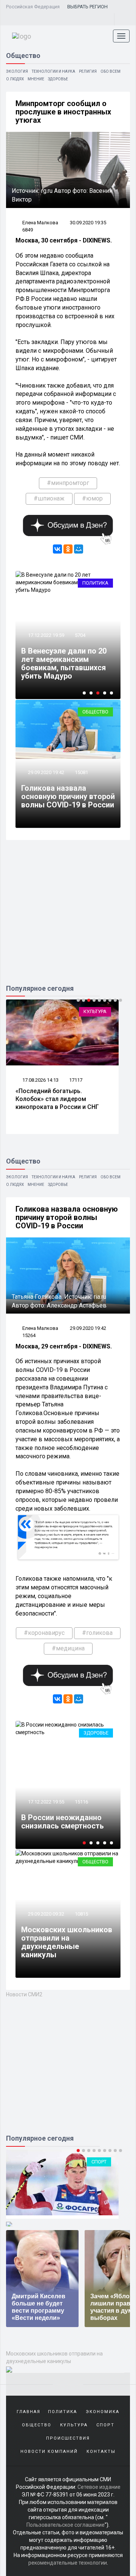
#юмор (92, 498)
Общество (95, 712)
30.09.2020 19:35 (88, 223)
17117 (76, 1080)
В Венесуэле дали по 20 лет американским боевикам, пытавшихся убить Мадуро (64, 663)
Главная (29, 2412)
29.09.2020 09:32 (46, 1914)
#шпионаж (49, 498)
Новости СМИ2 (24, 1994)
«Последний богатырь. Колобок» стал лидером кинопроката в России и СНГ (57, 1099)
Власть (99, 1733)
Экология (17, 71)
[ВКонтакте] (57, 549)
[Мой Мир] (79, 549)
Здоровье (58, 79)
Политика (95, 583)
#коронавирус (44, 1633)
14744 (81, 1793)
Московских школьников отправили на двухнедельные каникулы (67, 1942)
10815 (81, 1914)
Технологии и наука (53, 71)
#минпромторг (68, 483)
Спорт (105, 2425)
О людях (15, 79)
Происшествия (68, 2438)
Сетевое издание (99, 2487)
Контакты (101, 2452)
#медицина (68, 1648)
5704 (80, 635)
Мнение (36, 79)
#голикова (97, 1633)
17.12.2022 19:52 (46, 1793)
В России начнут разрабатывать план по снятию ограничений (64, 1817)
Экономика (103, 2412)
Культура (95, 1011)
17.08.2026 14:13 (40, 1080)
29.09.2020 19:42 (46, 772)
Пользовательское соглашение (66, 2525)
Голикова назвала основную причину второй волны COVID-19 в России (68, 796)
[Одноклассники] (68, 549)
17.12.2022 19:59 (46, 635)
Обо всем (110, 71)
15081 (81, 772)
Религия (88, 71)
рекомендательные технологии (68, 2563)
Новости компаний (49, 2452)
